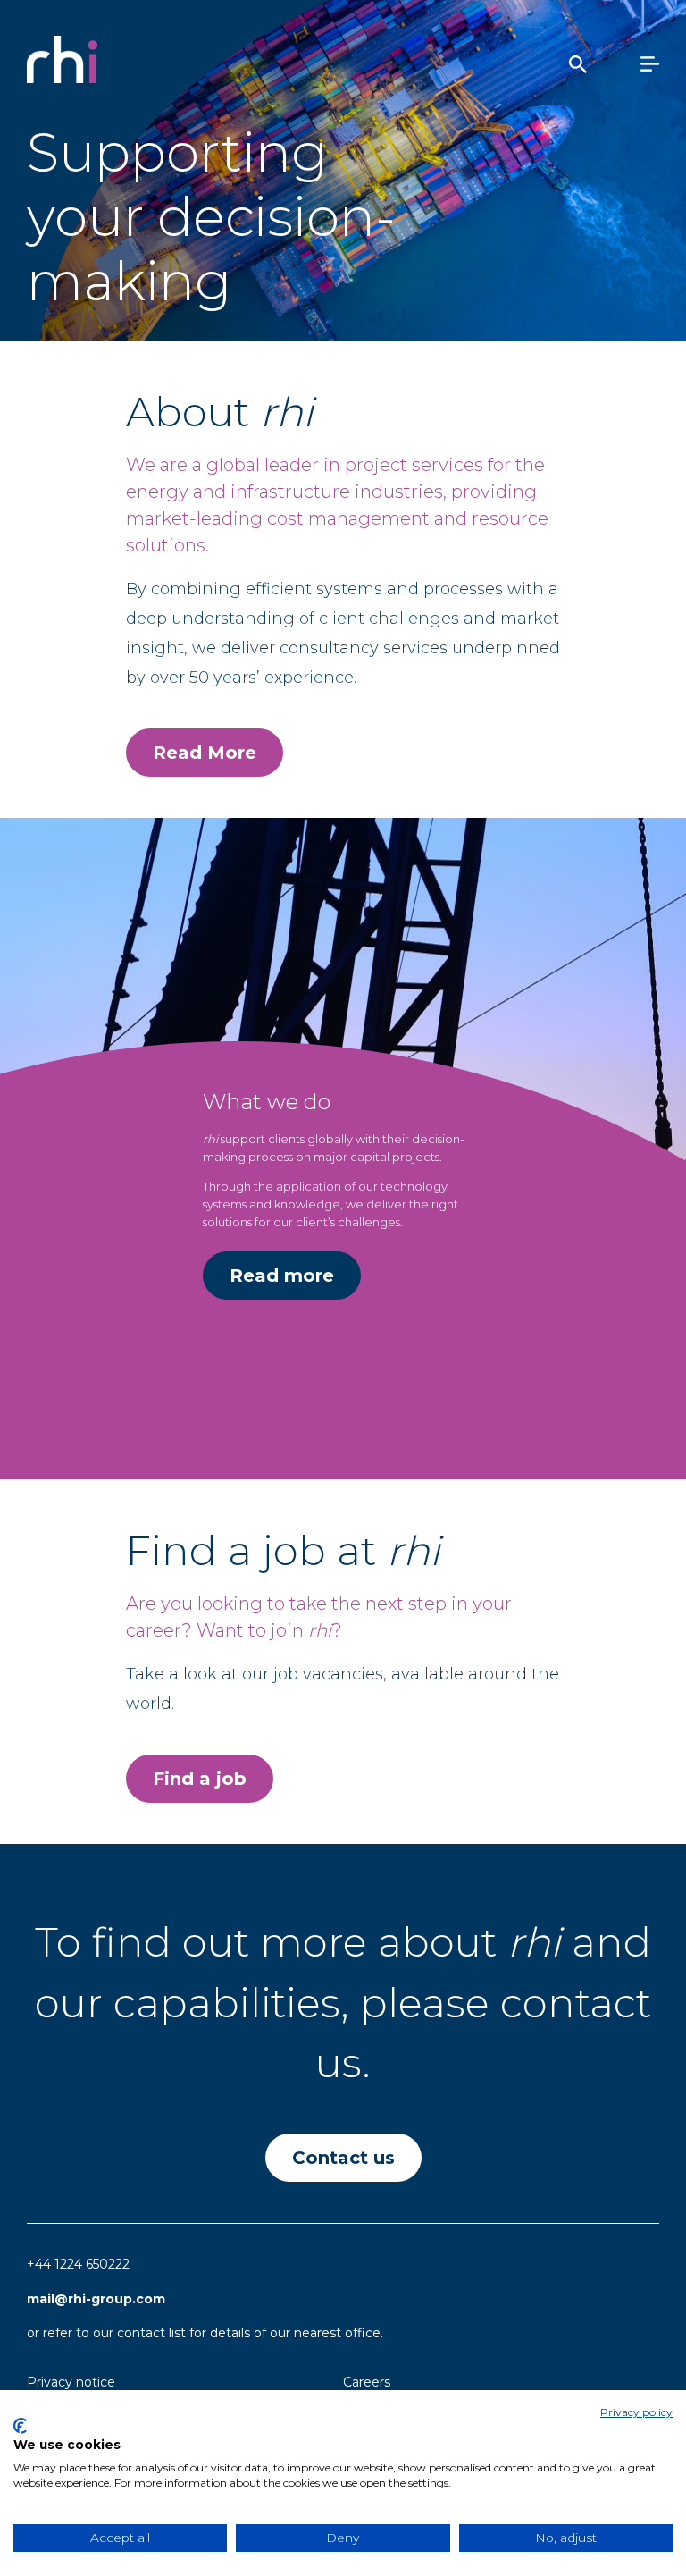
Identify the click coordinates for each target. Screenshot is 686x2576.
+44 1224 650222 (78, 2264)
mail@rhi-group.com (96, 2299)
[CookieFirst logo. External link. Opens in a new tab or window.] (20, 2426)
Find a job (200, 1779)
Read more (282, 1275)
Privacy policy (636, 2412)
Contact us (343, 2158)
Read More (205, 753)
